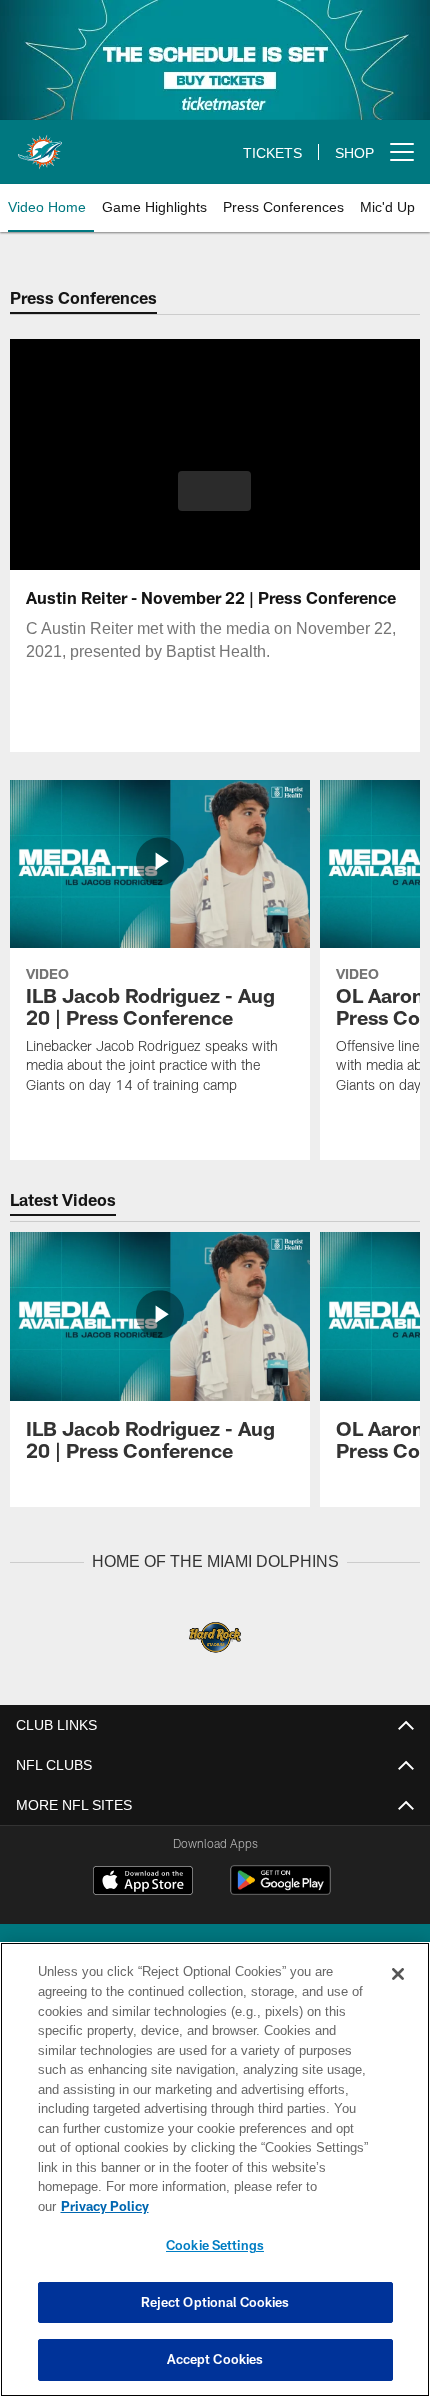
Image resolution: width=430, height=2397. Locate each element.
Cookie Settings (215, 2245)
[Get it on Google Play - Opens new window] (280, 1889)
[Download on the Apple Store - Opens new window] (143, 1882)
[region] (215, 2179)
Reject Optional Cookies (215, 2302)
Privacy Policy (259, 2206)
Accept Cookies (215, 2359)
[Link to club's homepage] (40, 144)
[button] (214, 491)
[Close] (398, 1994)
